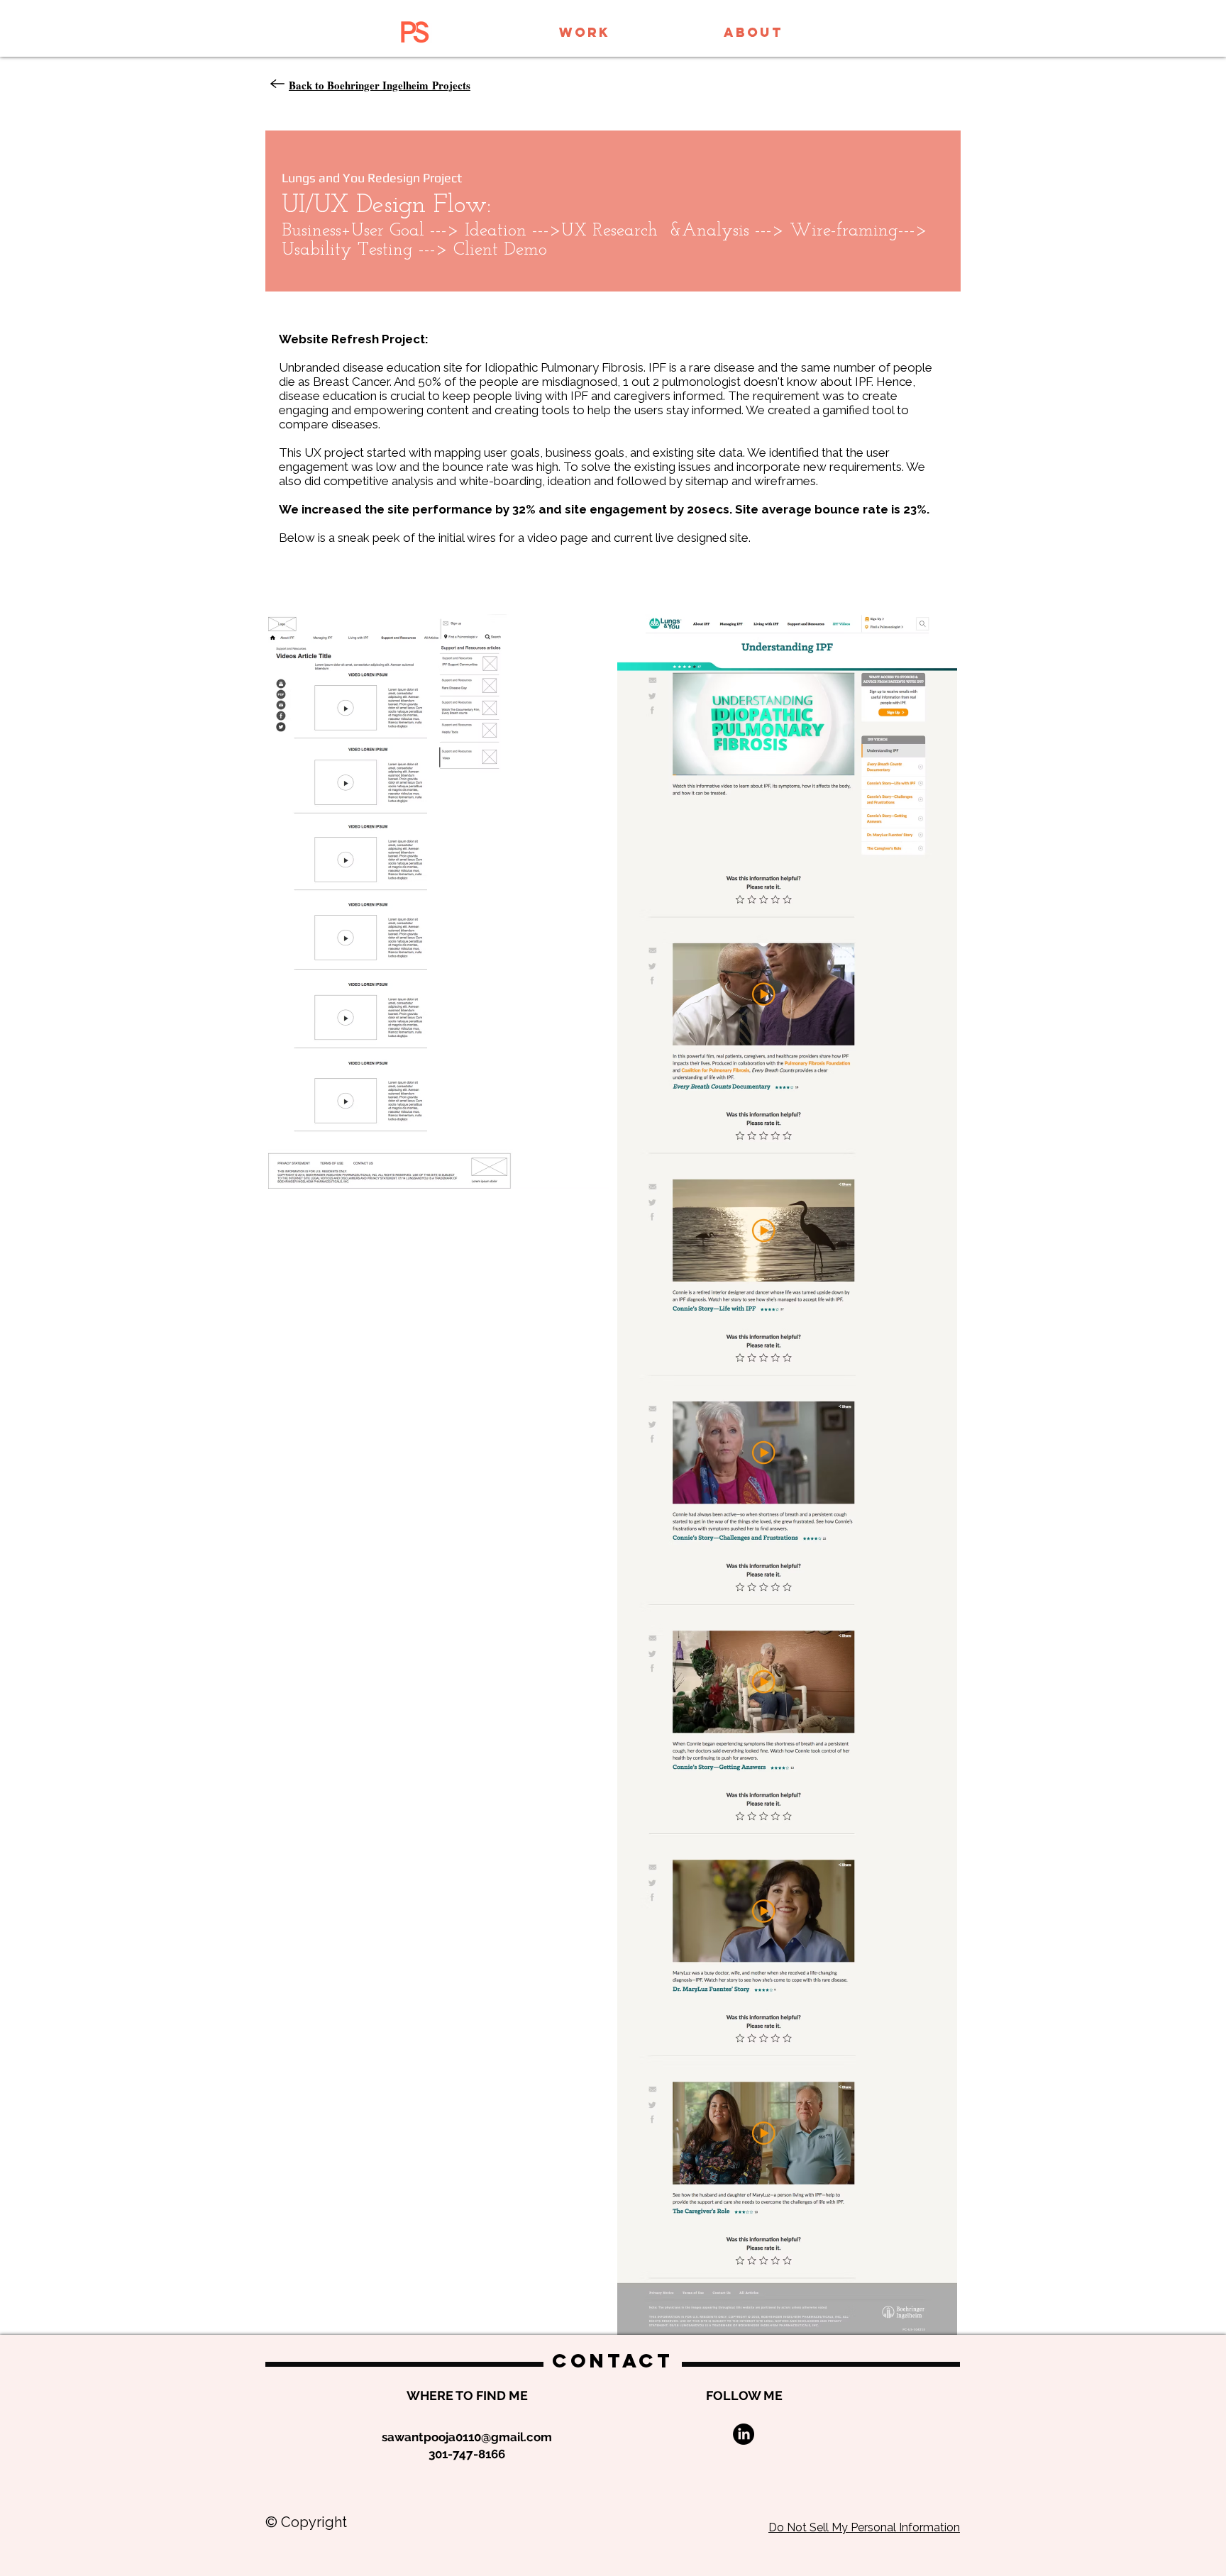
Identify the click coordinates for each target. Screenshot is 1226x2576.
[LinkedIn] (744, 2434)
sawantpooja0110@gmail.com (467, 2437)
